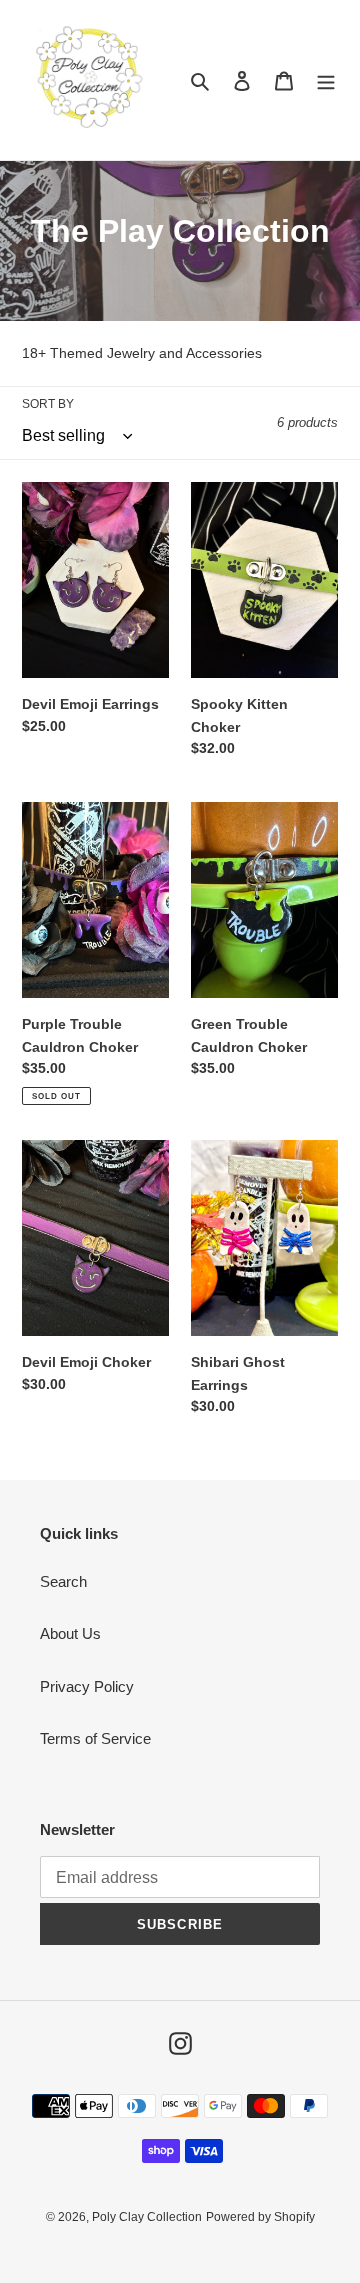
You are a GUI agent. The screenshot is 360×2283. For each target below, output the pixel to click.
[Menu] (326, 80)
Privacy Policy (87, 1686)
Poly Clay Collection (147, 2217)
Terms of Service (95, 1738)
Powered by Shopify (260, 2217)
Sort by (48, 404)
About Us (70, 1633)
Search (63, 1581)
